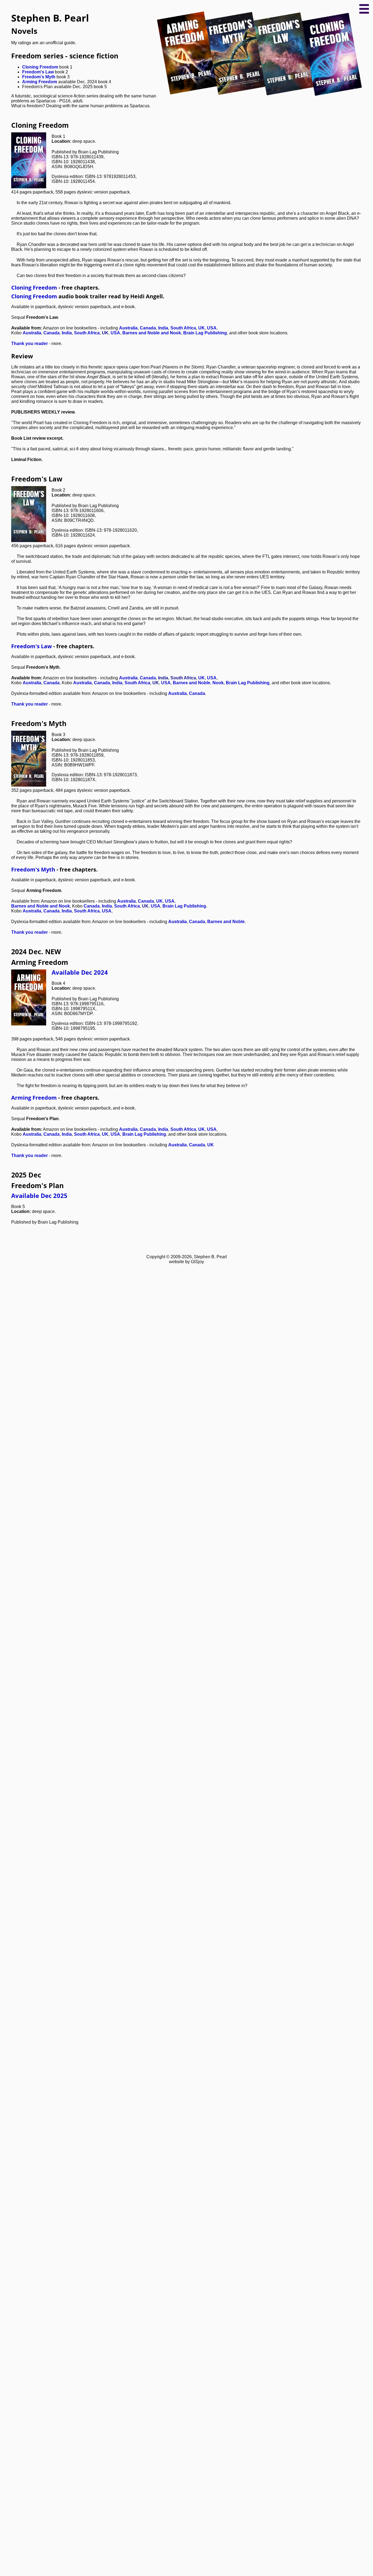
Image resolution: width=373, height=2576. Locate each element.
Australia (128, 328)
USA (212, 328)
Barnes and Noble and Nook (152, 333)
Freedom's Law (38, 72)
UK (202, 328)
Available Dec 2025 (39, 1196)
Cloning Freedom (40, 67)
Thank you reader (29, 343)
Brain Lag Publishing (205, 333)
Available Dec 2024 (80, 972)
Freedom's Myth (39, 77)
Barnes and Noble (192, 683)
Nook (218, 683)
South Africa (183, 328)
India (163, 328)
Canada (148, 328)
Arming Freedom (40, 82)
